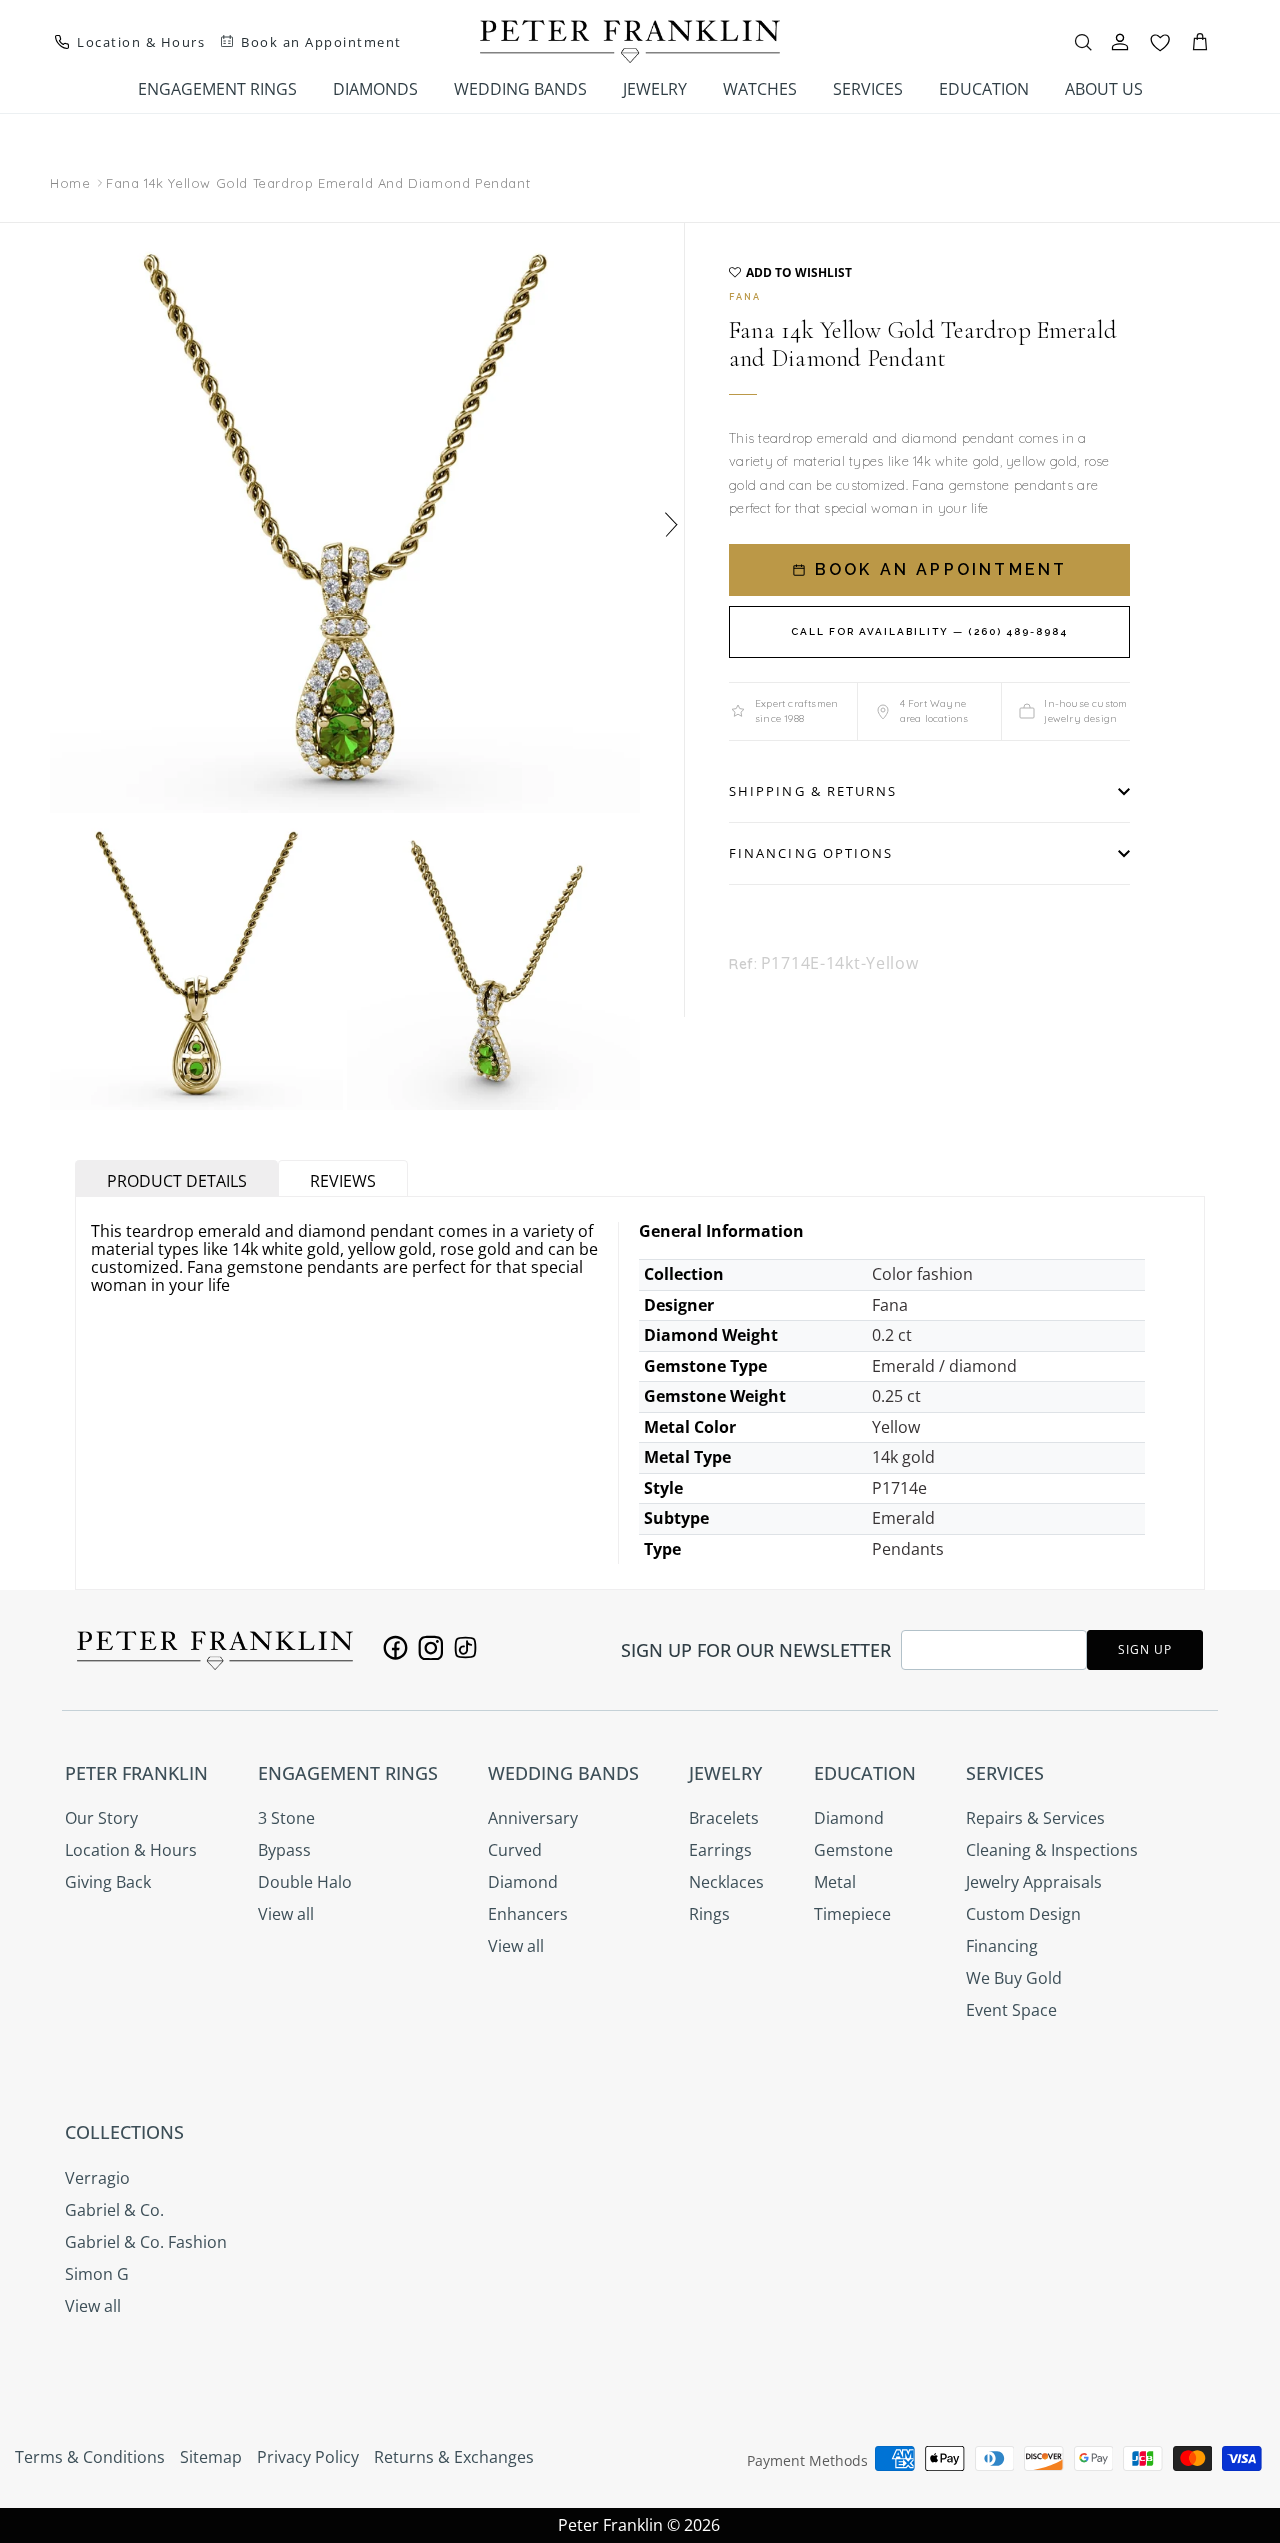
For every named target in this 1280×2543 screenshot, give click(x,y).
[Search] (1083, 42)
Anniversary (533, 1818)
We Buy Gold (1014, 1978)
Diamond (523, 1882)
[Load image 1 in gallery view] (345, 518)
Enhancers (528, 1914)
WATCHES (760, 89)
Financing (1002, 1946)
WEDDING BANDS (520, 89)
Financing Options (811, 853)
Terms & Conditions (90, 2457)
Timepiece (852, 1914)
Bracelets (724, 1818)
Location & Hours (131, 1850)
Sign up (1145, 1649)
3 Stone (286, 1818)
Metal (835, 1882)
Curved (515, 1850)
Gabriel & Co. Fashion (146, 2242)
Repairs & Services (1035, 1818)
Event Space (1011, 2010)
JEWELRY (655, 89)
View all (286, 1914)
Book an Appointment (938, 569)
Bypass (284, 1850)
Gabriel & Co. (114, 2210)
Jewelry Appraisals (1034, 1882)
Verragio (97, 2178)
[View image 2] (196, 963)
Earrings (720, 1850)
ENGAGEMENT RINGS (217, 89)
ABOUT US (1104, 89)
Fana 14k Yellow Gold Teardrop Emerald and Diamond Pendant (318, 183)
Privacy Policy (308, 2457)
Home (70, 183)
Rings (709, 1914)
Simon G (97, 2274)
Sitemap (211, 2457)
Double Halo (305, 1882)
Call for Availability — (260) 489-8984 (929, 631)
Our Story (101, 1818)
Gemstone (853, 1850)
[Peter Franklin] (630, 41)
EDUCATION (984, 89)
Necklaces (726, 1882)
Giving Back (108, 1882)
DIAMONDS (375, 89)
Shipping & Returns (813, 791)
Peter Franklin (610, 2525)
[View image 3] (493, 963)
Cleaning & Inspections (1052, 1850)
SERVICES (868, 89)
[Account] (1120, 42)
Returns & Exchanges (454, 2457)
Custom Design (1023, 1914)
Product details (177, 1181)
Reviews (343, 1181)
